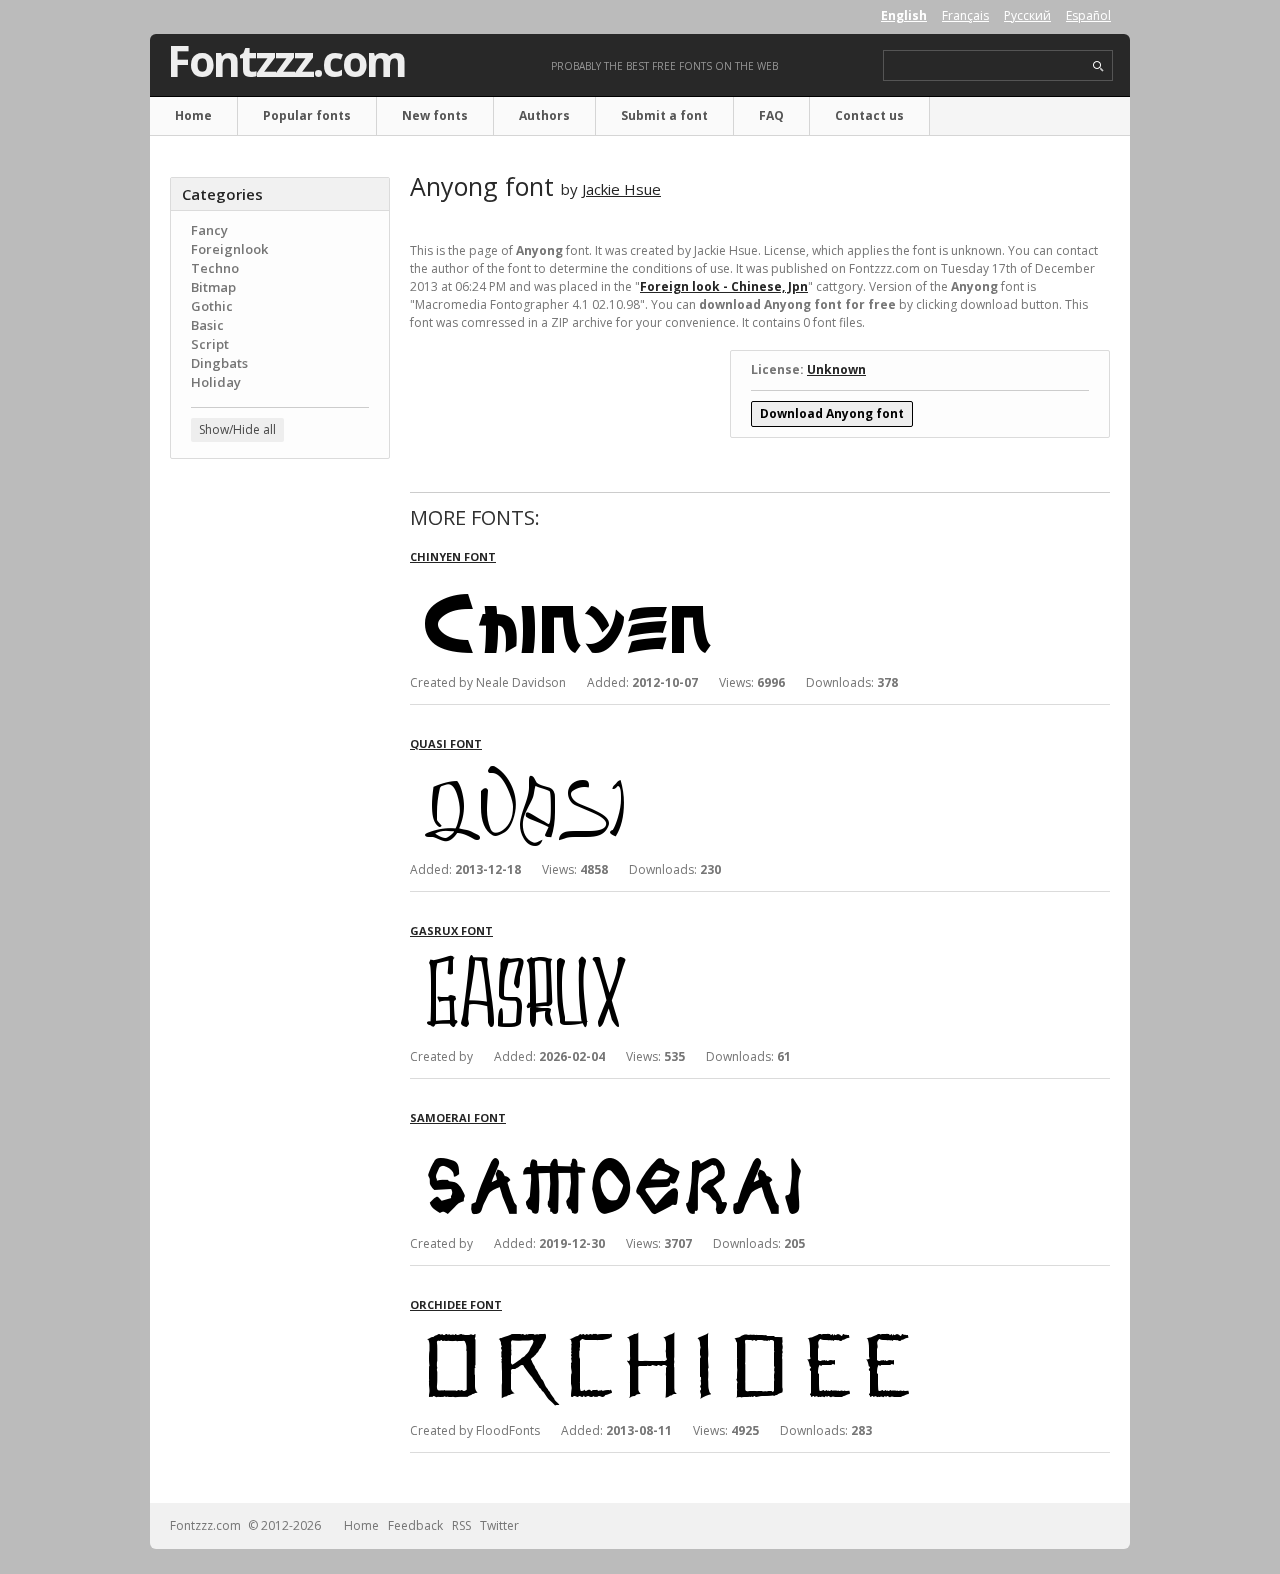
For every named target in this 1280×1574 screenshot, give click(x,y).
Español (1088, 15)
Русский (1027, 15)
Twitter (499, 1525)
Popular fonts (307, 115)
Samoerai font (458, 1117)
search (1098, 66)
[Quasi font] (710, 769)
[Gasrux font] (710, 956)
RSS (461, 1525)
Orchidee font (456, 1304)
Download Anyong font (832, 413)
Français (965, 15)
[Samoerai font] (710, 1143)
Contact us (869, 115)
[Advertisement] (280, 795)
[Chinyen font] (710, 582)
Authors (544, 115)
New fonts (435, 115)
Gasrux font (451, 930)
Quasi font (446, 743)
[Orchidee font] (710, 1330)
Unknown (836, 369)
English (904, 15)
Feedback (415, 1525)
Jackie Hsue (621, 189)
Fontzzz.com (286, 61)
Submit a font (664, 115)
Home (193, 115)
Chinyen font (453, 556)
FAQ (771, 115)
